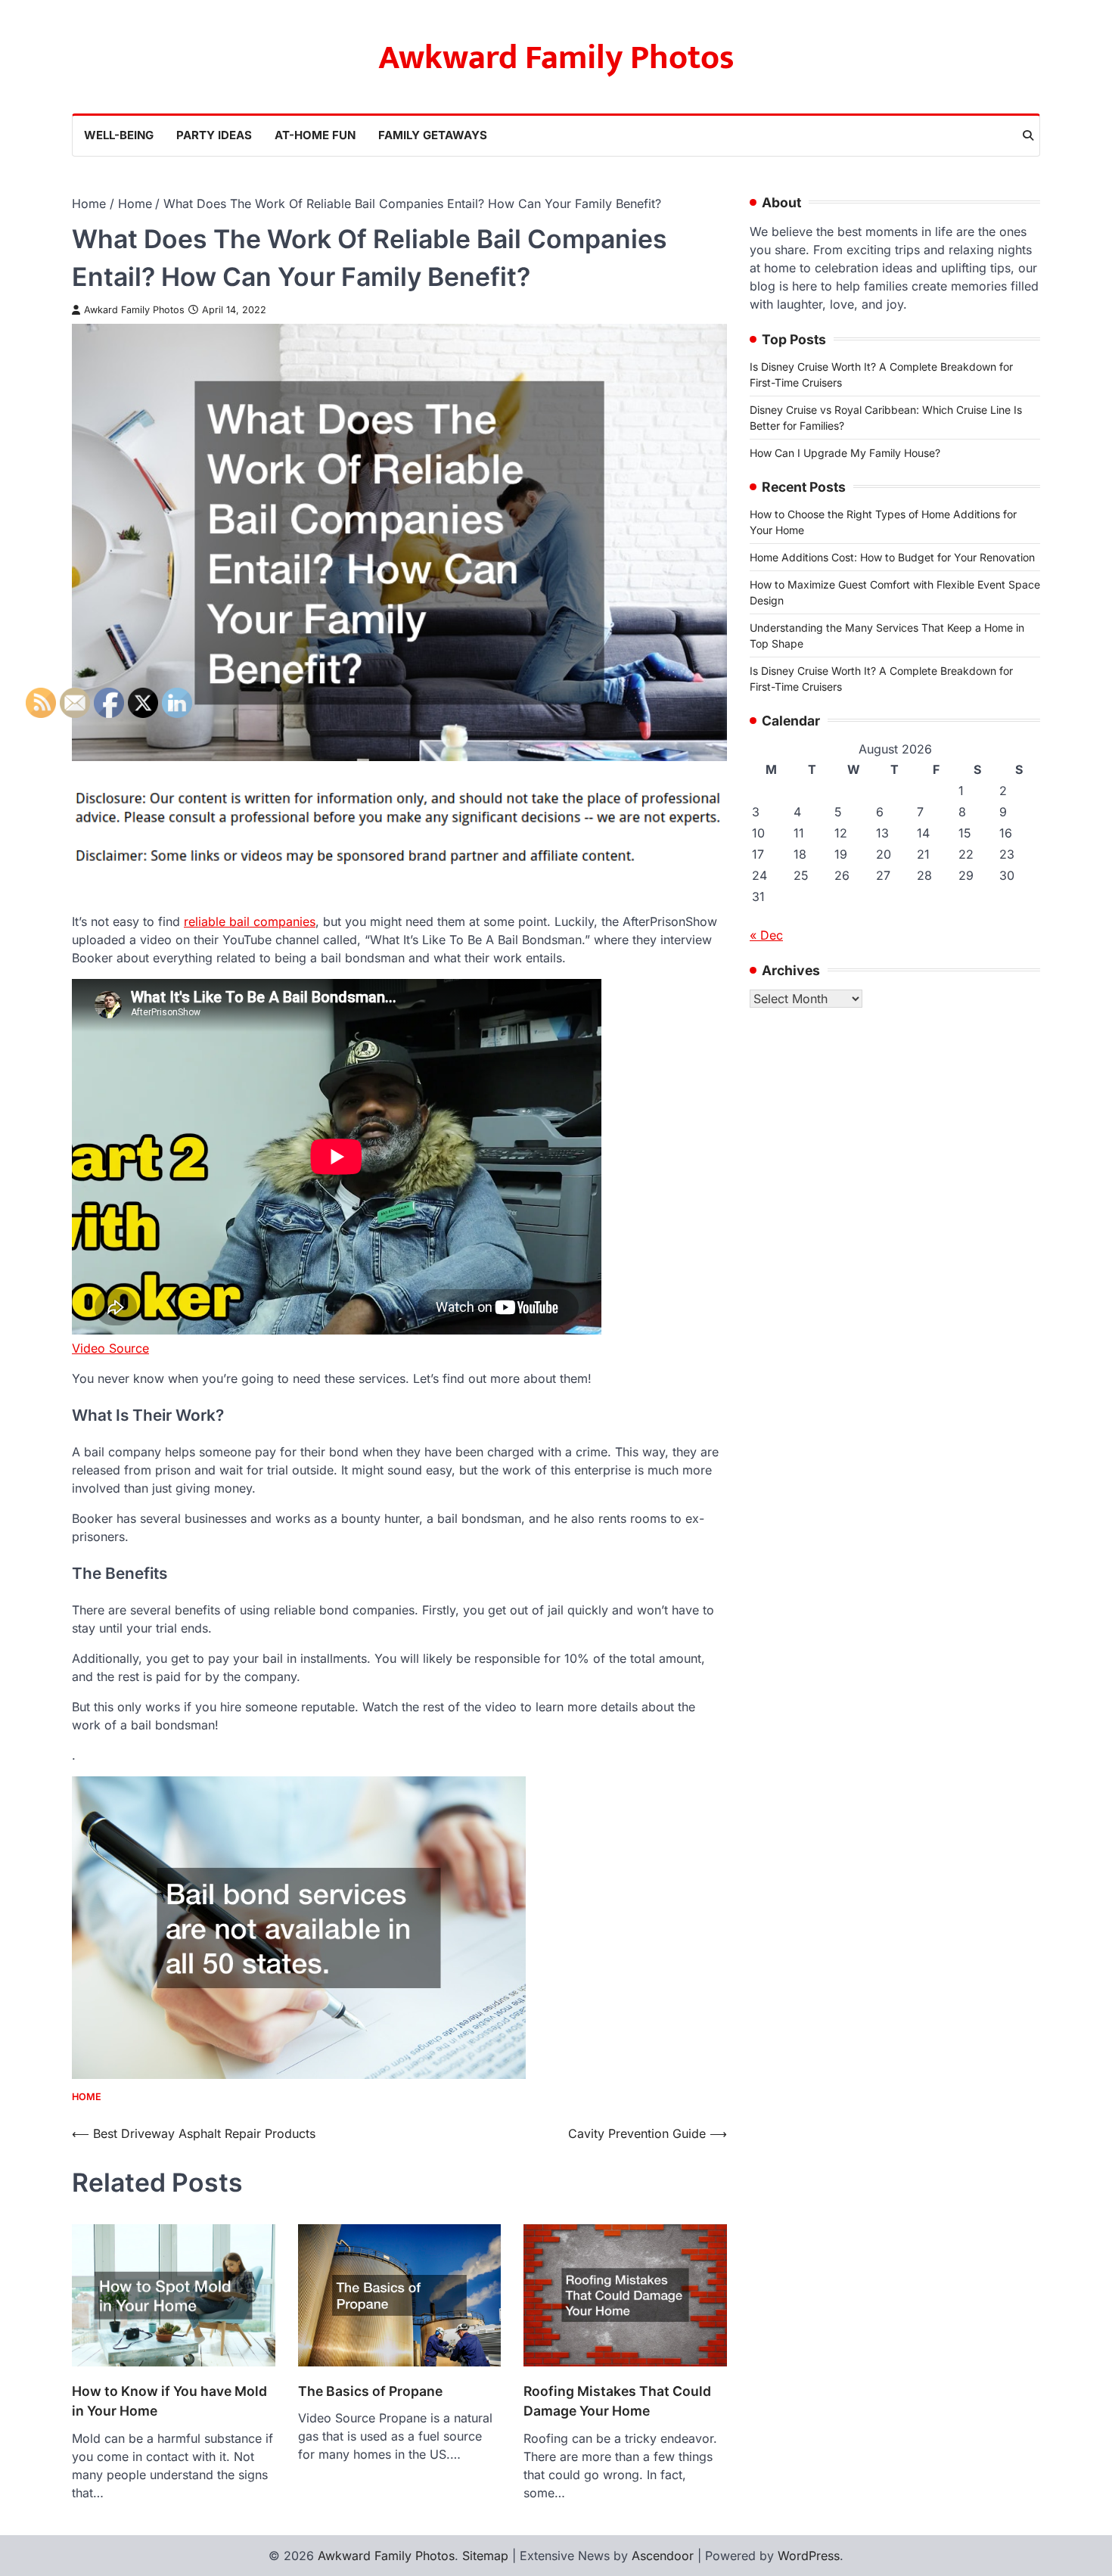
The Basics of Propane (370, 2391)
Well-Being (119, 135)
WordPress (809, 2556)
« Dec (766, 935)
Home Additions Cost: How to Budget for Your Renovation (892, 557)
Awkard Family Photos (134, 310)
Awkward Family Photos (556, 58)
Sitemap (485, 2556)
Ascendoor (663, 2556)
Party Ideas (214, 135)
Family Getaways (433, 135)
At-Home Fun (315, 135)
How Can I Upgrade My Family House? (845, 453)
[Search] (1028, 135)
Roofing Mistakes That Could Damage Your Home (617, 2401)
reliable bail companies (250, 921)
